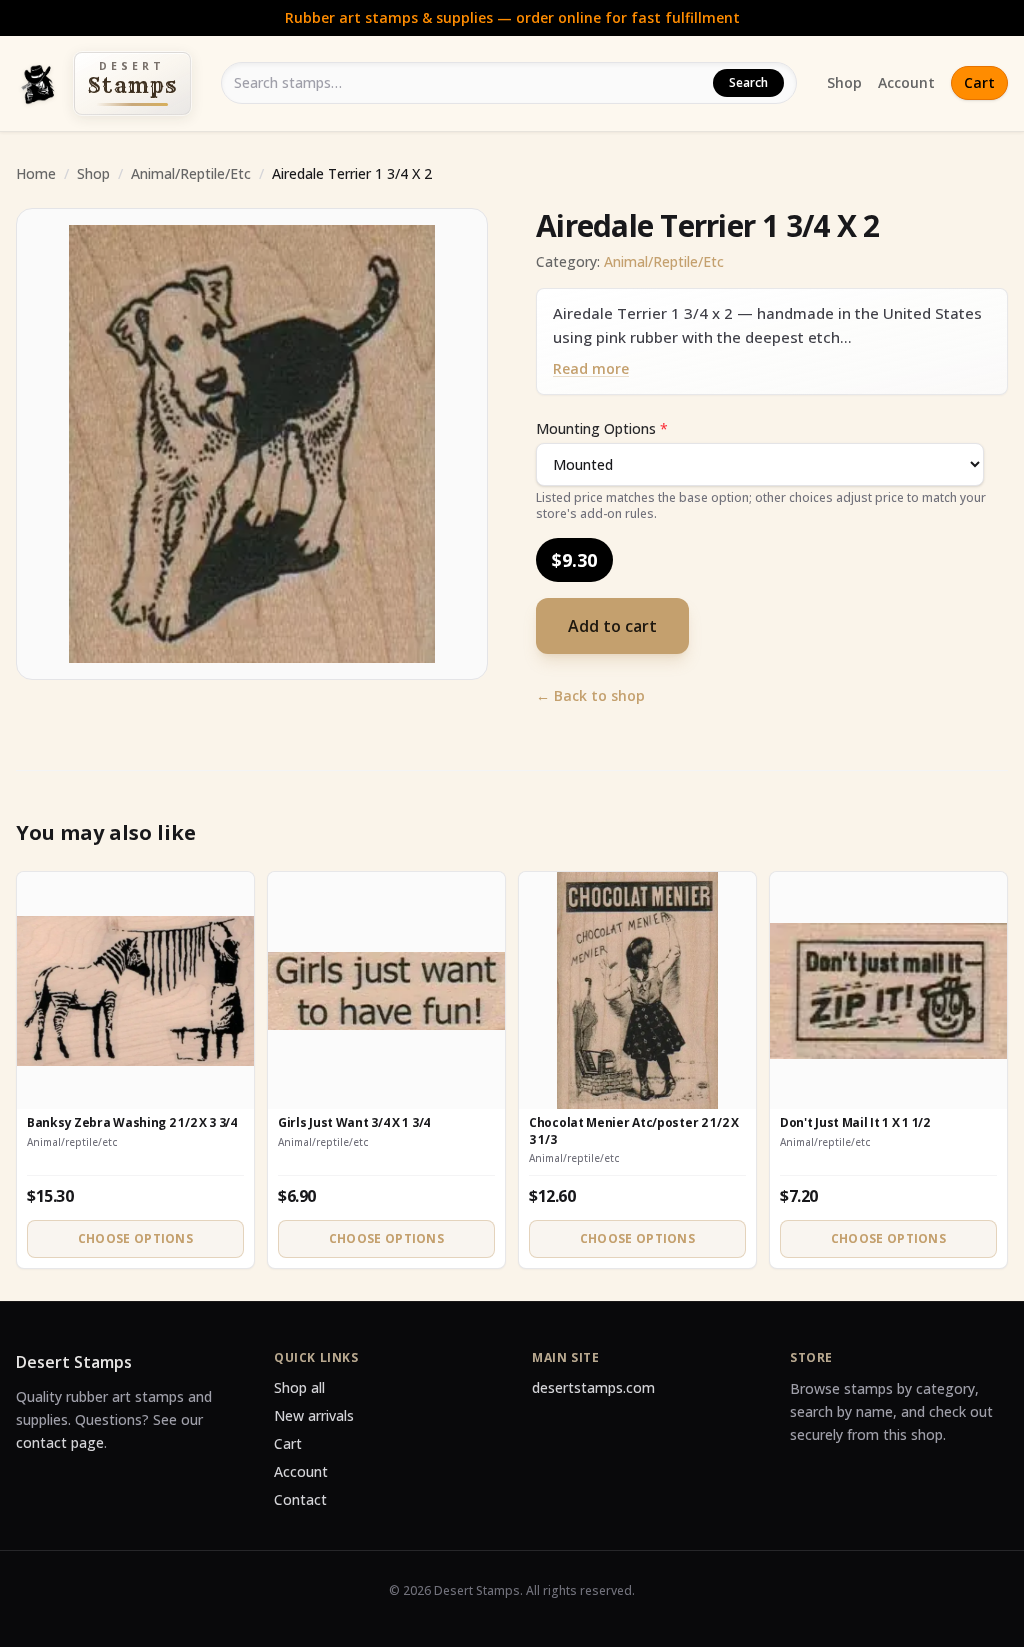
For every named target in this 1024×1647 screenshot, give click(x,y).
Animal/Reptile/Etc (191, 173)
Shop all (299, 1387)
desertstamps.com (593, 1387)
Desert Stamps (74, 1362)
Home (36, 173)
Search (748, 82)
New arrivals (314, 1415)
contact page (60, 1442)
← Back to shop (590, 695)
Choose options (135, 1238)
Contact (300, 1499)
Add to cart (612, 626)
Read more (591, 368)
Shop (844, 82)
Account (906, 82)
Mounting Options (602, 428)
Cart (979, 82)
